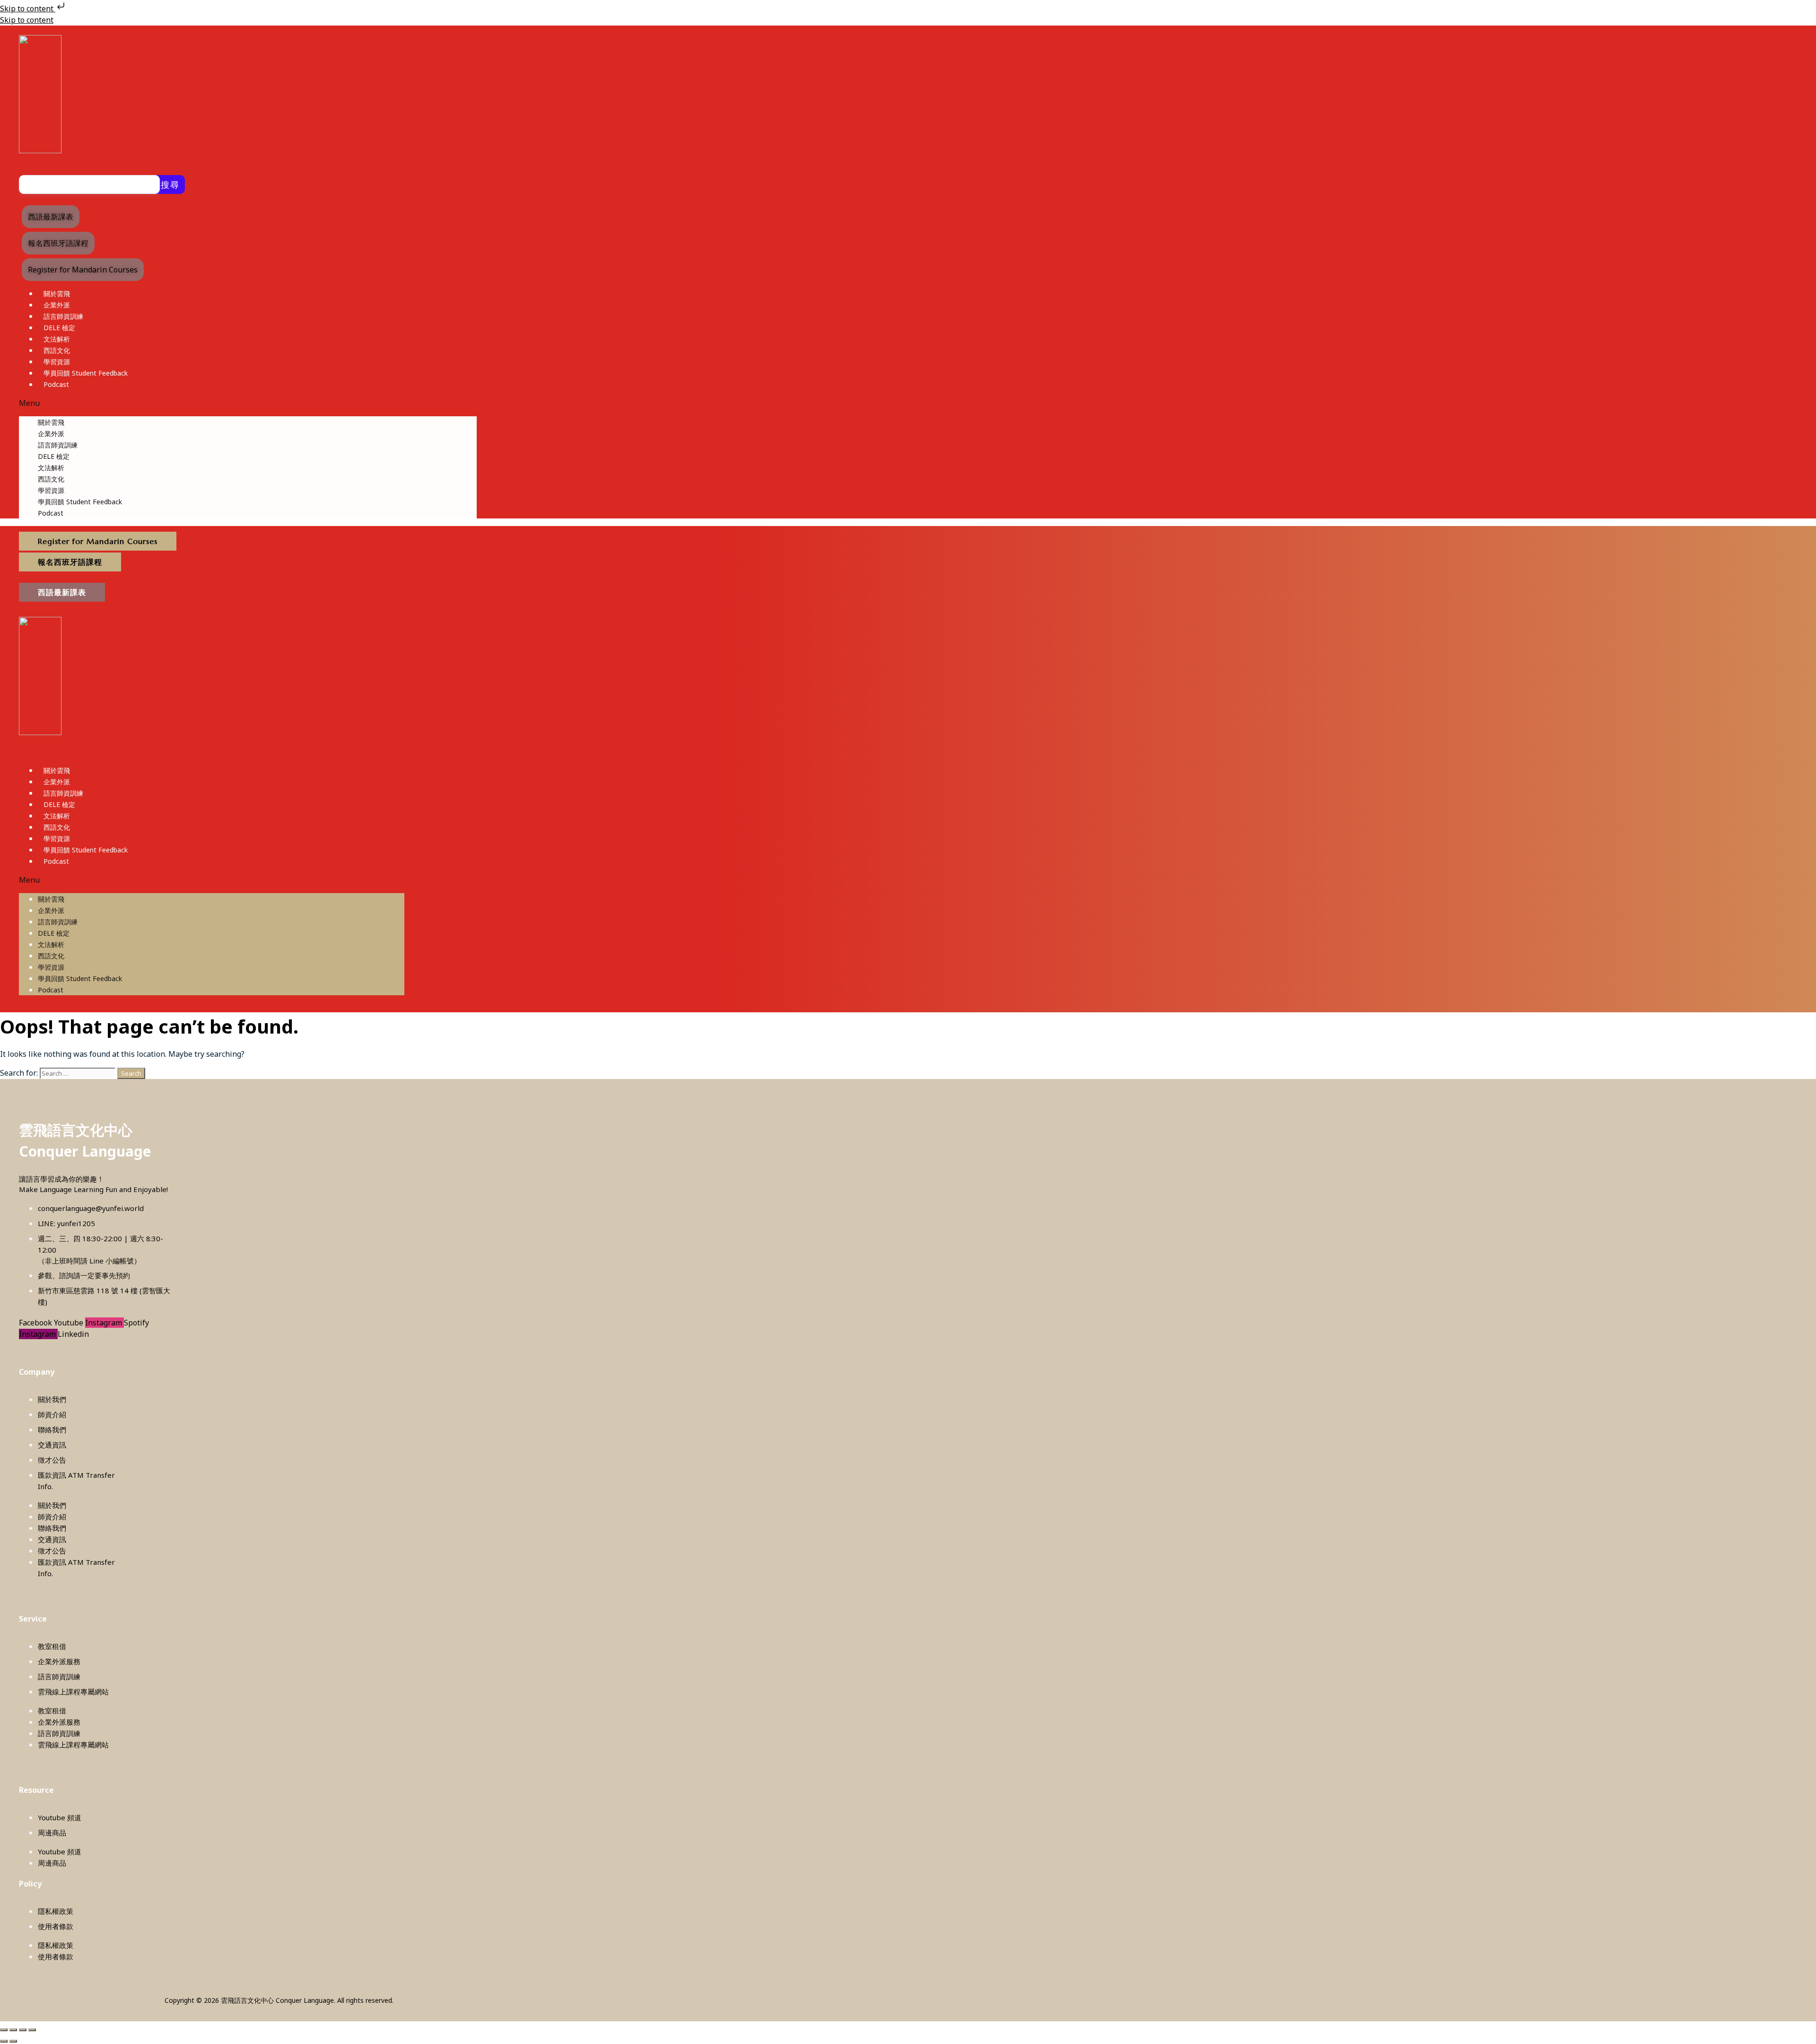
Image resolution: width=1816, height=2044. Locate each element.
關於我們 (52, 1399)
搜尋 (170, 184)
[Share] (23, 2030)
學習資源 (57, 362)
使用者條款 (56, 1926)
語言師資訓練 (63, 316)
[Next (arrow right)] (13, 2041)
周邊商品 (52, 1833)
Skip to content (28, 9)
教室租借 (52, 1646)
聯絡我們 (52, 1430)
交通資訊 (52, 1445)
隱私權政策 (56, 1911)
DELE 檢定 (59, 328)
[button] (248, 403)
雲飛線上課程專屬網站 (73, 1692)
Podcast (56, 384)
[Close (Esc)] (32, 2030)
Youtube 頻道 (60, 1817)
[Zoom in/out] (4, 2030)
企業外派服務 (59, 1661)
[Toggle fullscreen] (13, 2030)
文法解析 (57, 339)
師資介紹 (52, 1414)
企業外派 (57, 305)
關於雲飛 (57, 294)
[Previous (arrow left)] (4, 2041)
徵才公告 (52, 1460)
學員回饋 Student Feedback (86, 373)
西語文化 (57, 350)
